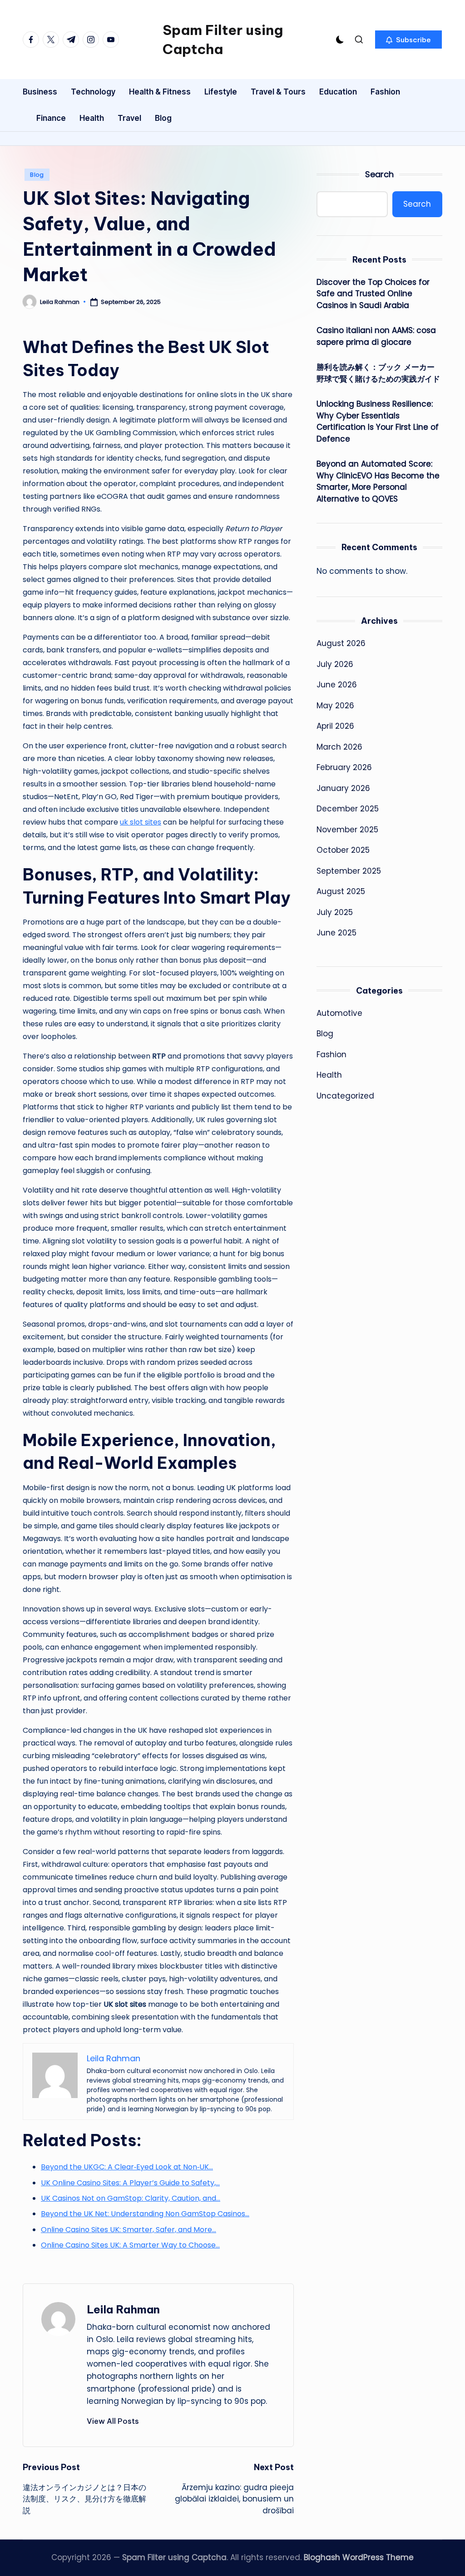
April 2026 (335, 726)
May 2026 (335, 706)
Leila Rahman (123, 2309)
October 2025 (343, 850)
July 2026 (335, 664)
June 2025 (336, 933)
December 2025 (348, 809)
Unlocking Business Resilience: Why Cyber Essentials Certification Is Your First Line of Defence (378, 421)
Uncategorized (345, 1096)
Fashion (331, 1054)
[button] (408, 40)
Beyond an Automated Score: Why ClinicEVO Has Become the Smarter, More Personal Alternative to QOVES (378, 481)
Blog (37, 175)
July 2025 (335, 912)
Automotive (339, 1013)
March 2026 (339, 747)
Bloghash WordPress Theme (359, 2557)
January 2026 (343, 788)
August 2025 (341, 891)
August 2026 (341, 643)
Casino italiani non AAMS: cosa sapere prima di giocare (376, 336)
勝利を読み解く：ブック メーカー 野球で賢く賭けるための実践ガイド (378, 373)
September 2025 (349, 871)
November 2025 (347, 830)
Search (379, 174)
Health (329, 1075)
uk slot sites (141, 822)
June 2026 (337, 685)
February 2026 (344, 767)
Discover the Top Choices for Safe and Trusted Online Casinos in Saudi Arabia (373, 294)
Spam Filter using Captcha (223, 40)
